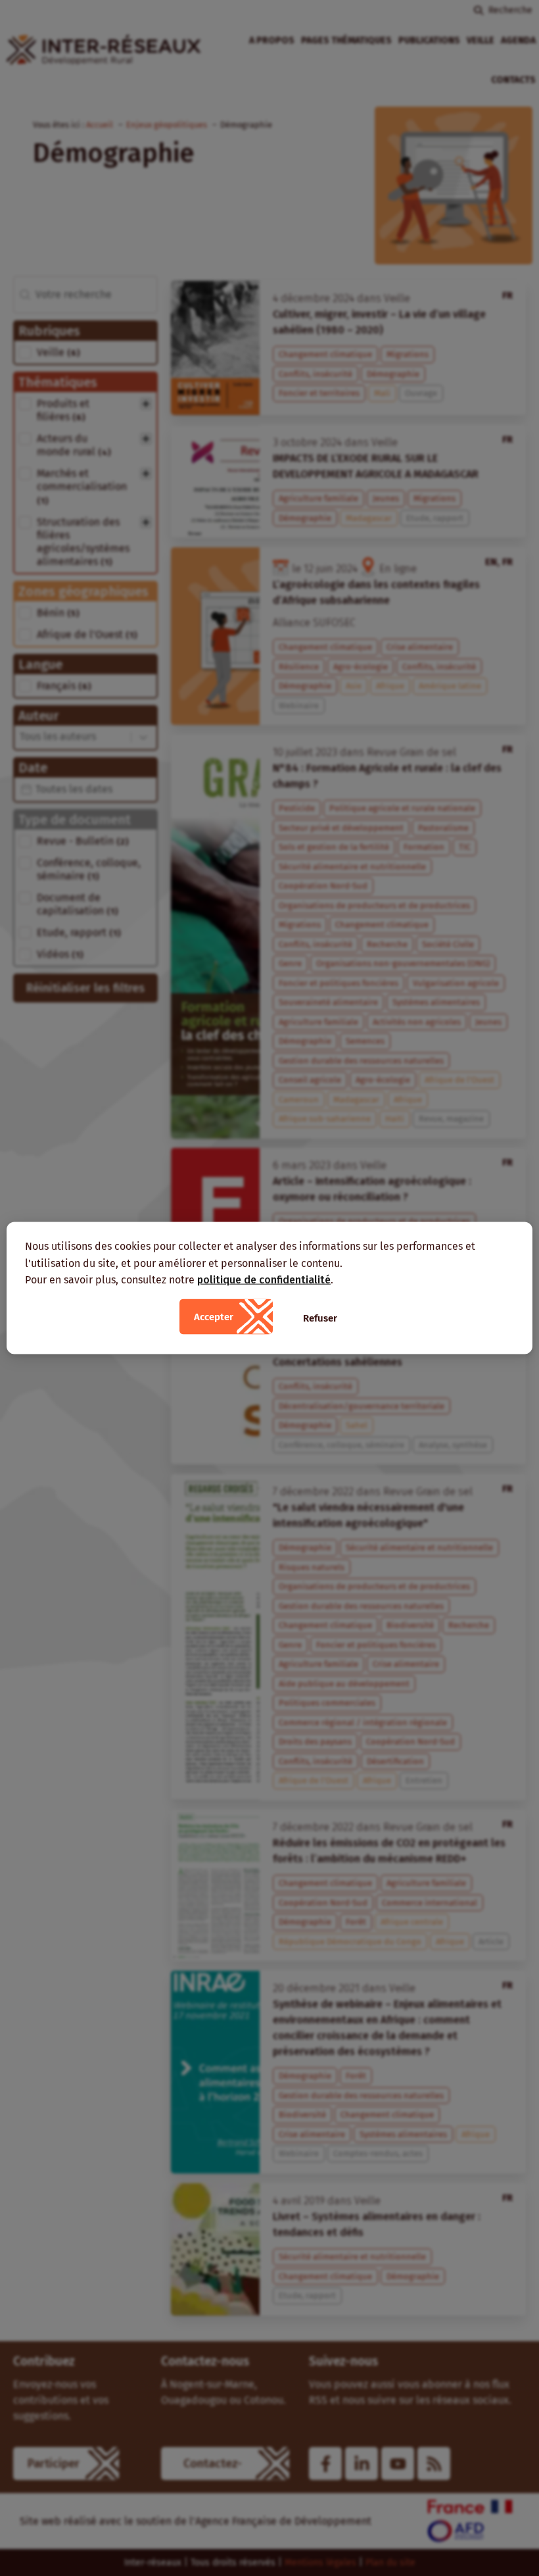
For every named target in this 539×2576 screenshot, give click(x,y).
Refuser (320, 1318)
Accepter (214, 1316)
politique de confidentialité (264, 1280)
